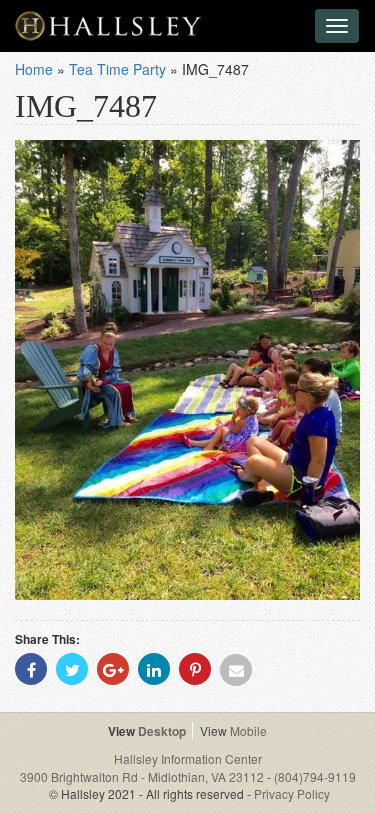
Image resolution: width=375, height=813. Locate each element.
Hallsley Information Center (188, 758)
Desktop (162, 731)
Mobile (248, 730)
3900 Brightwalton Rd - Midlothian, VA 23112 (143, 776)
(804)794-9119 (315, 776)
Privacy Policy (292, 793)
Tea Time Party (117, 69)
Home (34, 69)
